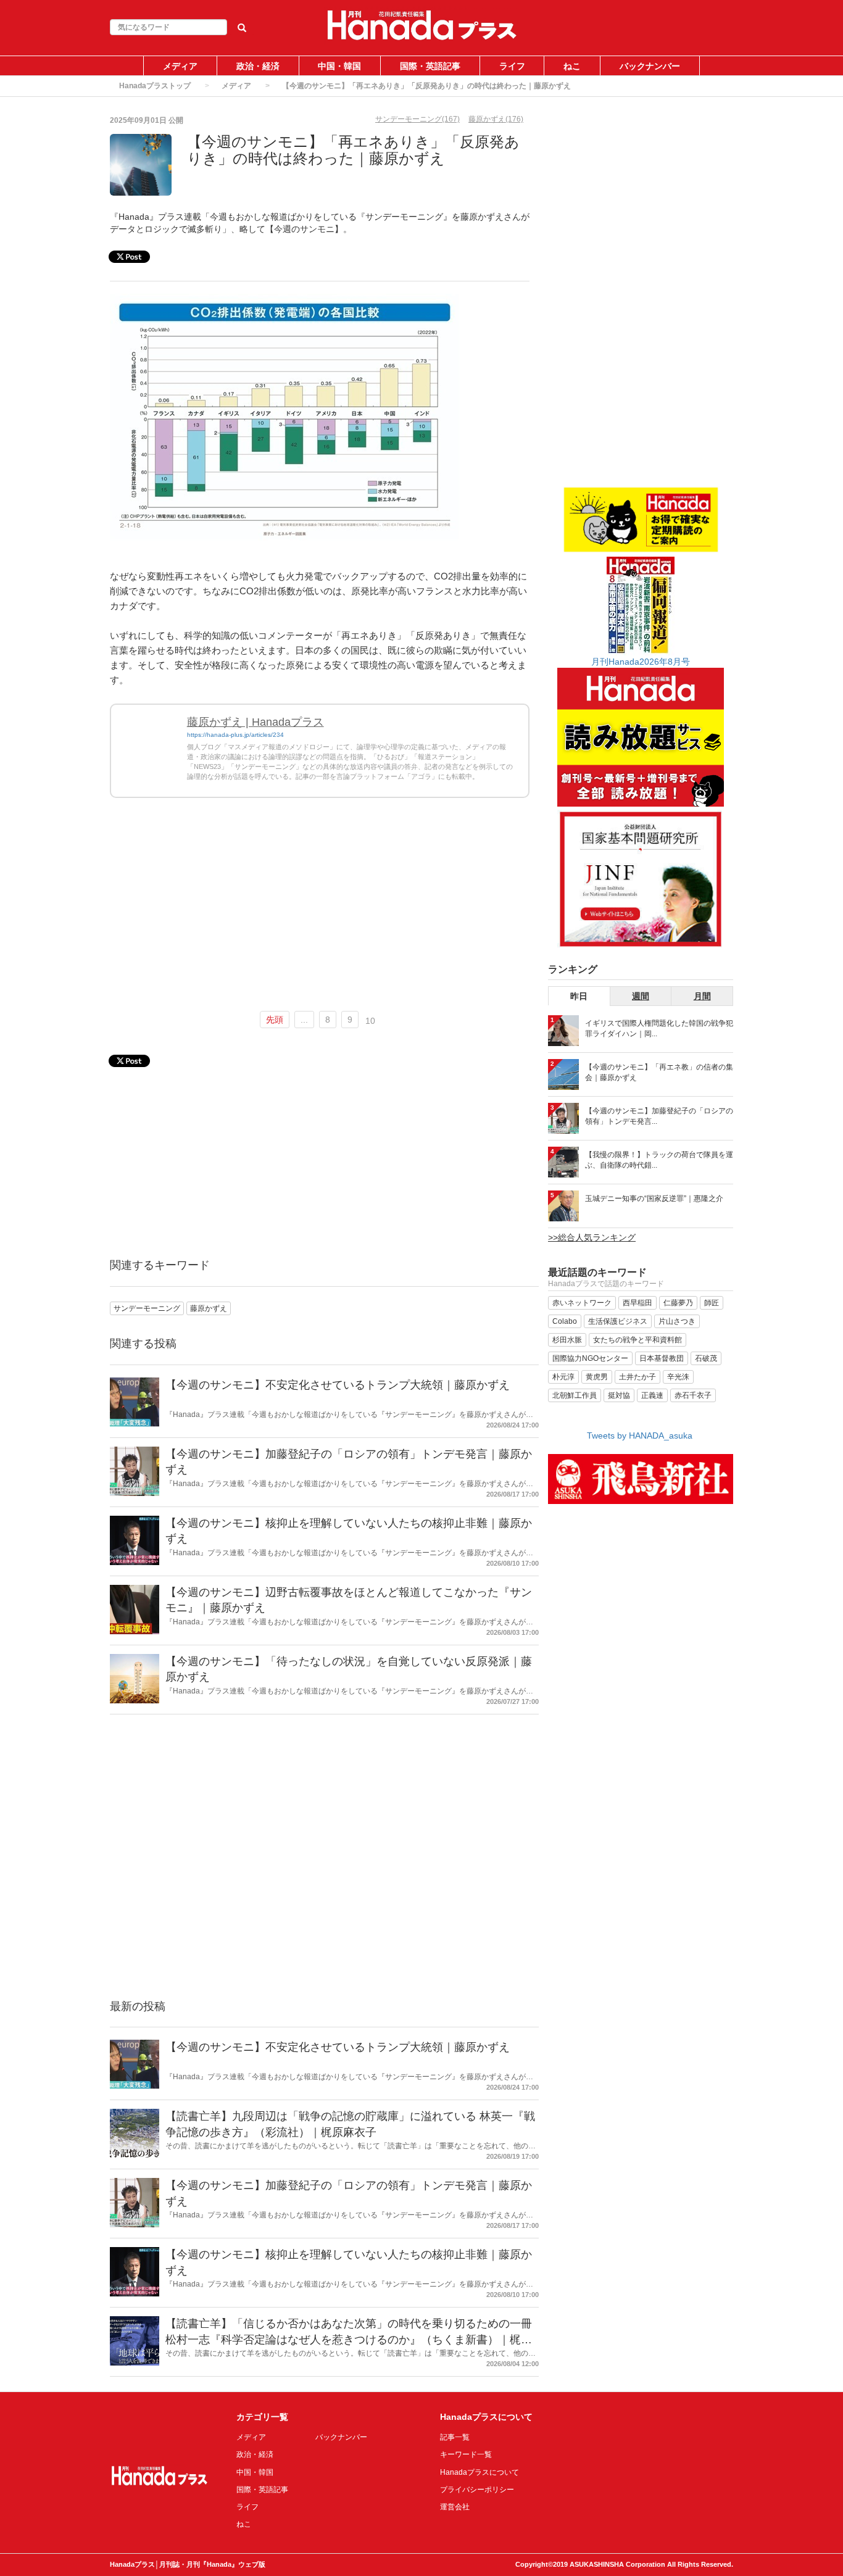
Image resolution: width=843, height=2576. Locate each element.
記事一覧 (455, 2437)
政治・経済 (258, 66)
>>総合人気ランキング (592, 1237)
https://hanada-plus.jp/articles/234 (235, 735)
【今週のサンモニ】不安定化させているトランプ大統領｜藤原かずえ (338, 1385)
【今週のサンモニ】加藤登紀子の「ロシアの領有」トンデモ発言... (659, 1116)
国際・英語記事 (430, 66)
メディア (180, 66)
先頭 (275, 1020)
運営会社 (455, 2507)
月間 (702, 996)
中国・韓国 (339, 66)
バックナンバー (650, 66)
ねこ (572, 66)
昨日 (579, 996)
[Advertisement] (320, 910)
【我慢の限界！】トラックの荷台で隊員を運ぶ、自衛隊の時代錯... (659, 1160)
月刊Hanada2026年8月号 (641, 662)
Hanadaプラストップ (155, 86)
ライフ (512, 66)
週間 (641, 996)
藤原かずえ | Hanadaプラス (255, 722)
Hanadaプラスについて (480, 2472)
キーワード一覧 (466, 2454)
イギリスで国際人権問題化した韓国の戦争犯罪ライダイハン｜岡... (659, 1028)
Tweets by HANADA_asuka (640, 1435)
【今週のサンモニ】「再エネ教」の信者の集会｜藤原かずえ (659, 1072)
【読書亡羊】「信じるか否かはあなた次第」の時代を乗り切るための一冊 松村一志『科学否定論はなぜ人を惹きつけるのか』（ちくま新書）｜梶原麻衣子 (349, 2339)
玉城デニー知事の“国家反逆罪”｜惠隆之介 (654, 1199)
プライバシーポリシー (477, 2490)
